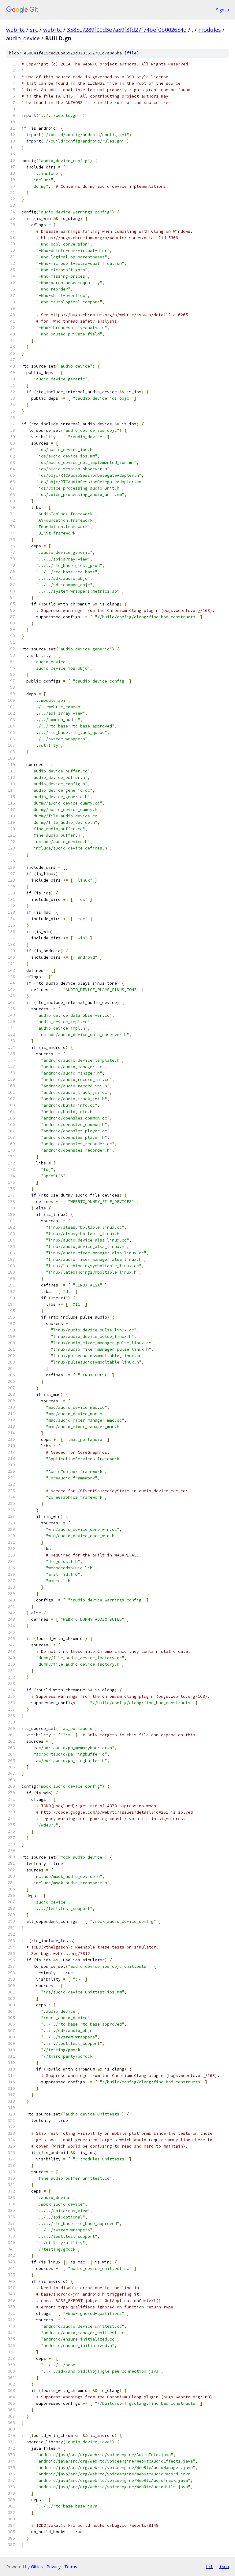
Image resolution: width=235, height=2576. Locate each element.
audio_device (23, 38)
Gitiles (37, 2567)
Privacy (54, 2567)
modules (210, 30)
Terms (71, 2567)
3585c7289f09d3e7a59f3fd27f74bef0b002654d (127, 30)
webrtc (15, 30)
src (34, 30)
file (132, 53)
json (224, 2567)
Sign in (222, 10)
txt (209, 2567)
